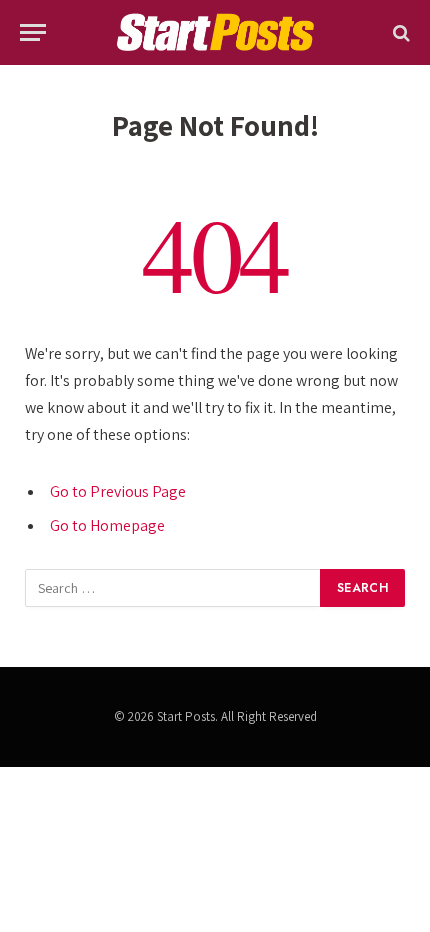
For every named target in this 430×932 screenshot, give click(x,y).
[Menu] (33, 32)
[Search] (399, 32)
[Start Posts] (215, 32)
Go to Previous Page (118, 491)
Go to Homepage (107, 525)
